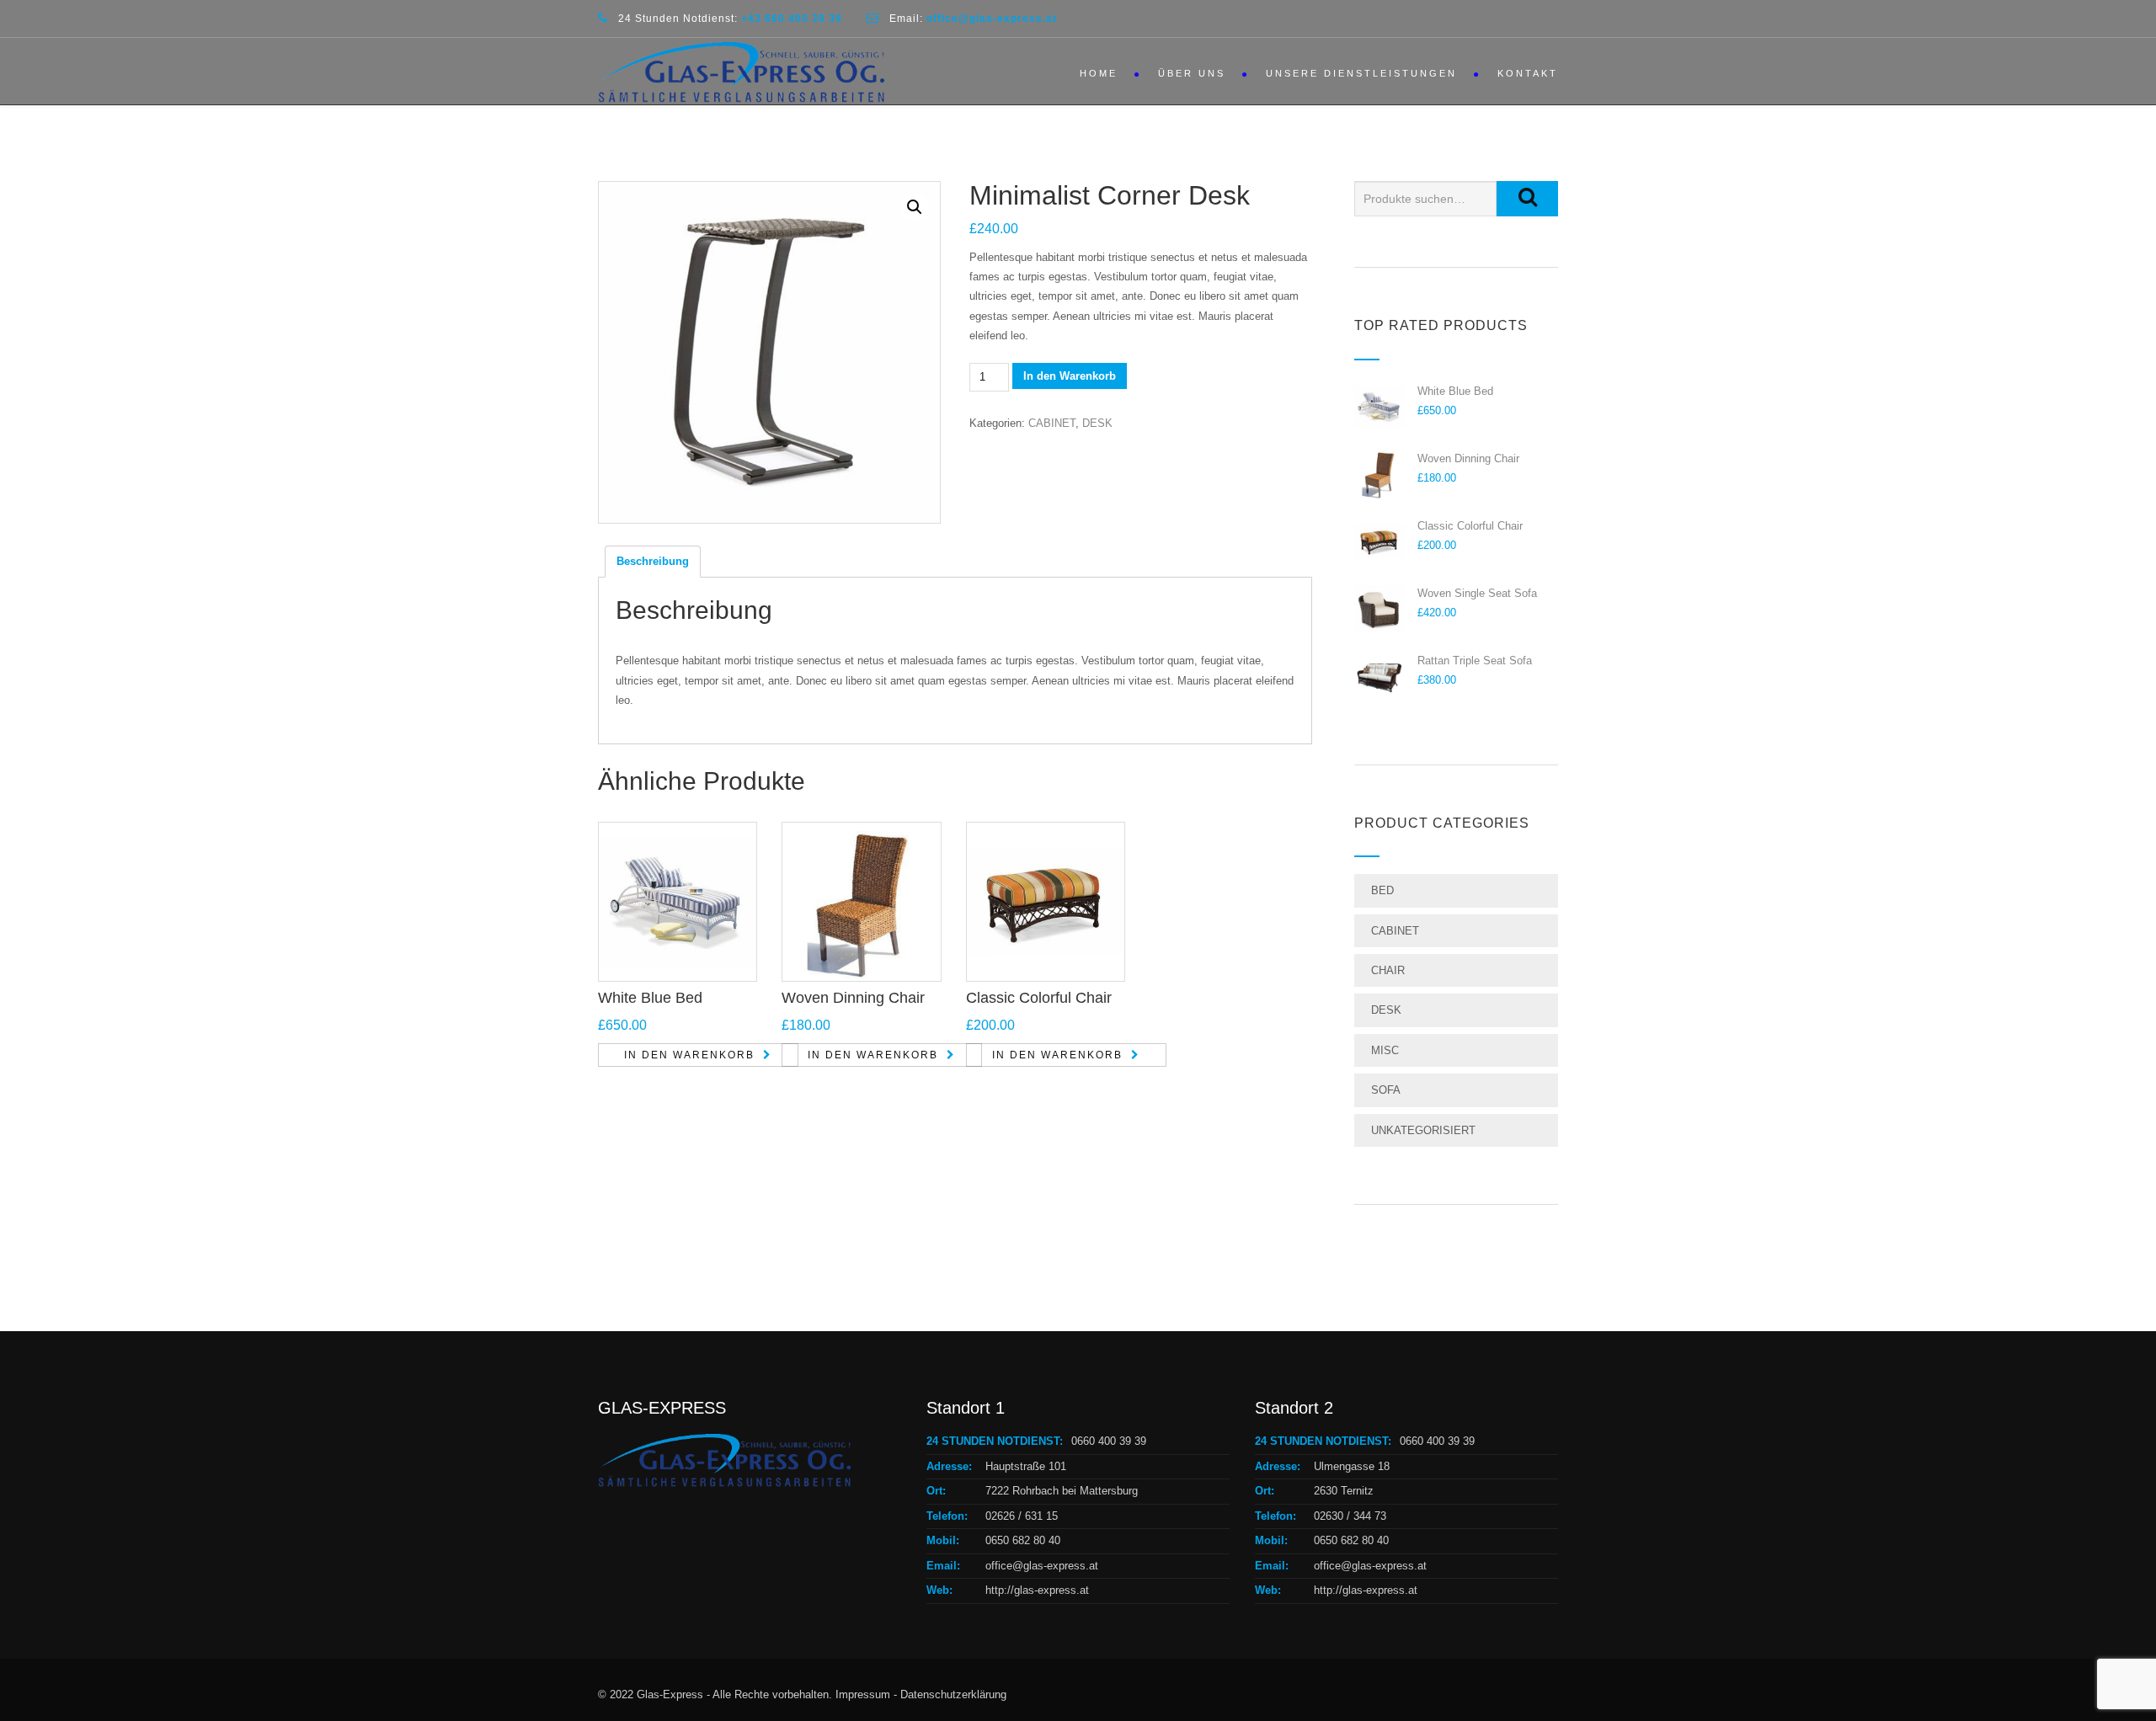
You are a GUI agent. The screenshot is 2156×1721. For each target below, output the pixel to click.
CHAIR (1388, 970)
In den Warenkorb (1070, 376)
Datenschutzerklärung (953, 1694)
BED (1382, 890)
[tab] (653, 562)
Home (1099, 73)
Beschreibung (653, 561)
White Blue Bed (650, 998)
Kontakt (1528, 73)
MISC (1385, 1050)
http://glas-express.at (1037, 1590)
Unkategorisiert (1423, 1130)
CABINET (1052, 423)
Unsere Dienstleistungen (1361, 73)
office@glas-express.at (1042, 1566)
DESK (1097, 423)
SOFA (1386, 1090)
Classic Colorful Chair (1039, 998)
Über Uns (1192, 73)
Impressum (863, 1694)
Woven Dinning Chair (853, 998)
